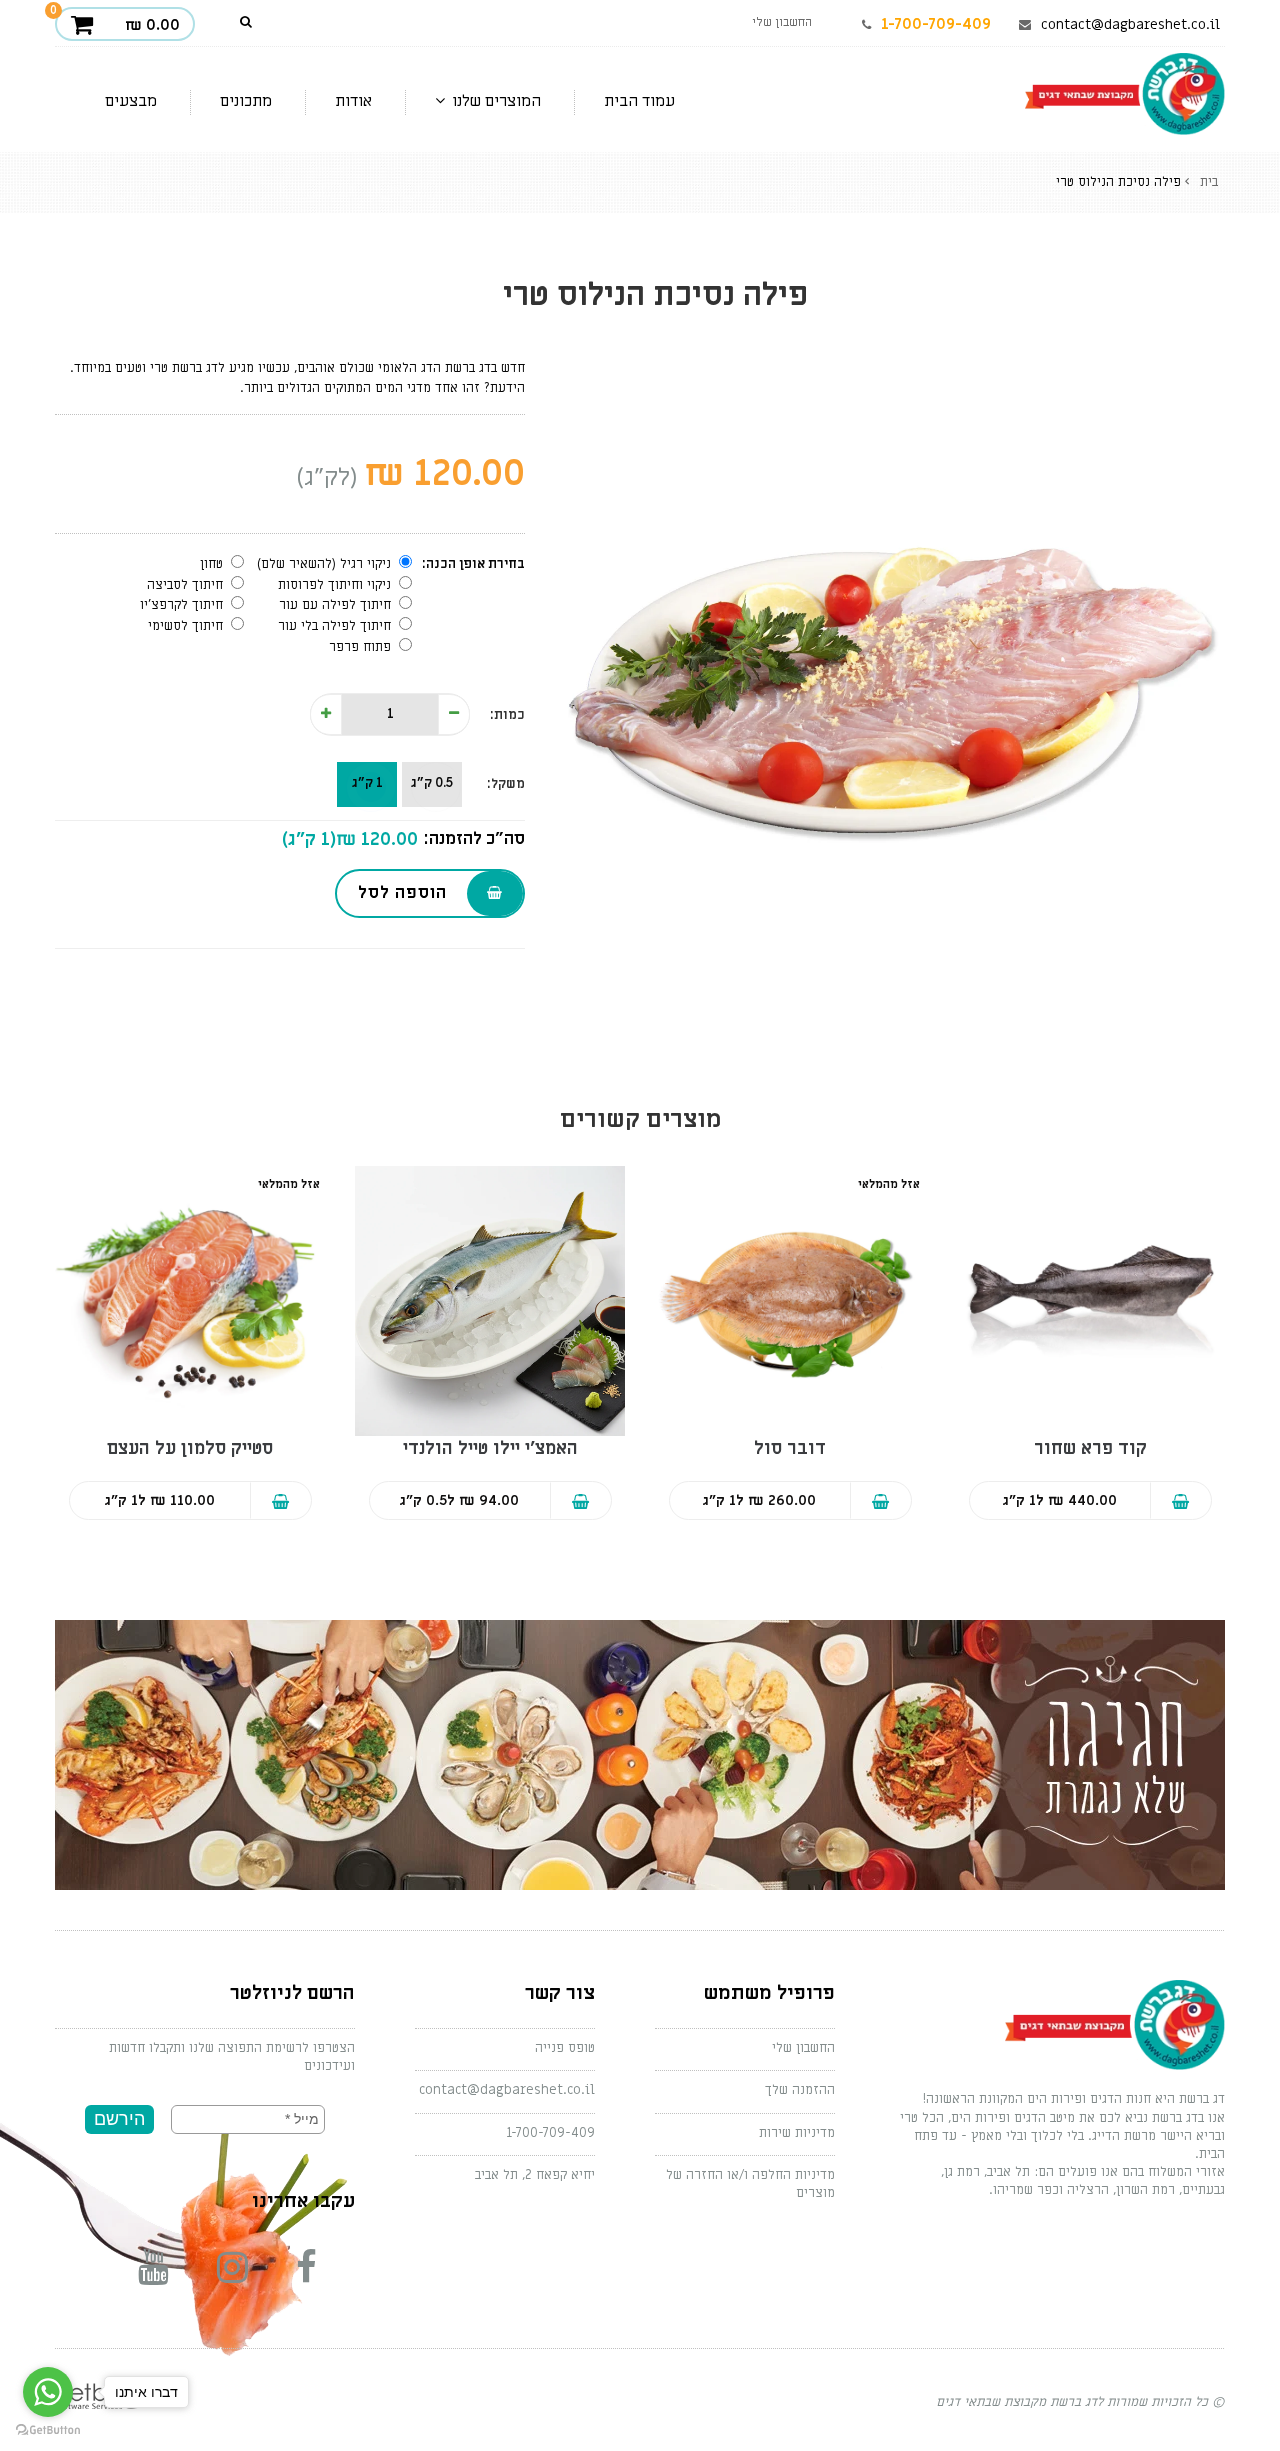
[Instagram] (246, 2268)
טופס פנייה (565, 2047)
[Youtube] (172, 2268)
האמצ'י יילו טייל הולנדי (490, 1448)
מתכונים (246, 101)
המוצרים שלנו (494, 101)
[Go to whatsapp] (48, 2392)
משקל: (506, 783)
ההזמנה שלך (800, 2089)
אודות (353, 101)
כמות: (507, 714)
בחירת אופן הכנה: (473, 563)
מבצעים (131, 101)
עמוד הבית (639, 101)
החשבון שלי (803, 2047)
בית (1209, 181)
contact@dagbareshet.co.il (1130, 24)
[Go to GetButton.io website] (48, 2430)
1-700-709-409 (936, 24)
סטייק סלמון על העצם (190, 1448)
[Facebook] (320, 2268)
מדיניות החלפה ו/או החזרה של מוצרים (750, 2183)
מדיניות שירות (797, 2132)
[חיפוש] (246, 22)
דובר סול (790, 1448)
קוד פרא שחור (1090, 1448)
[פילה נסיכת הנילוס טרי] (890, 673)
